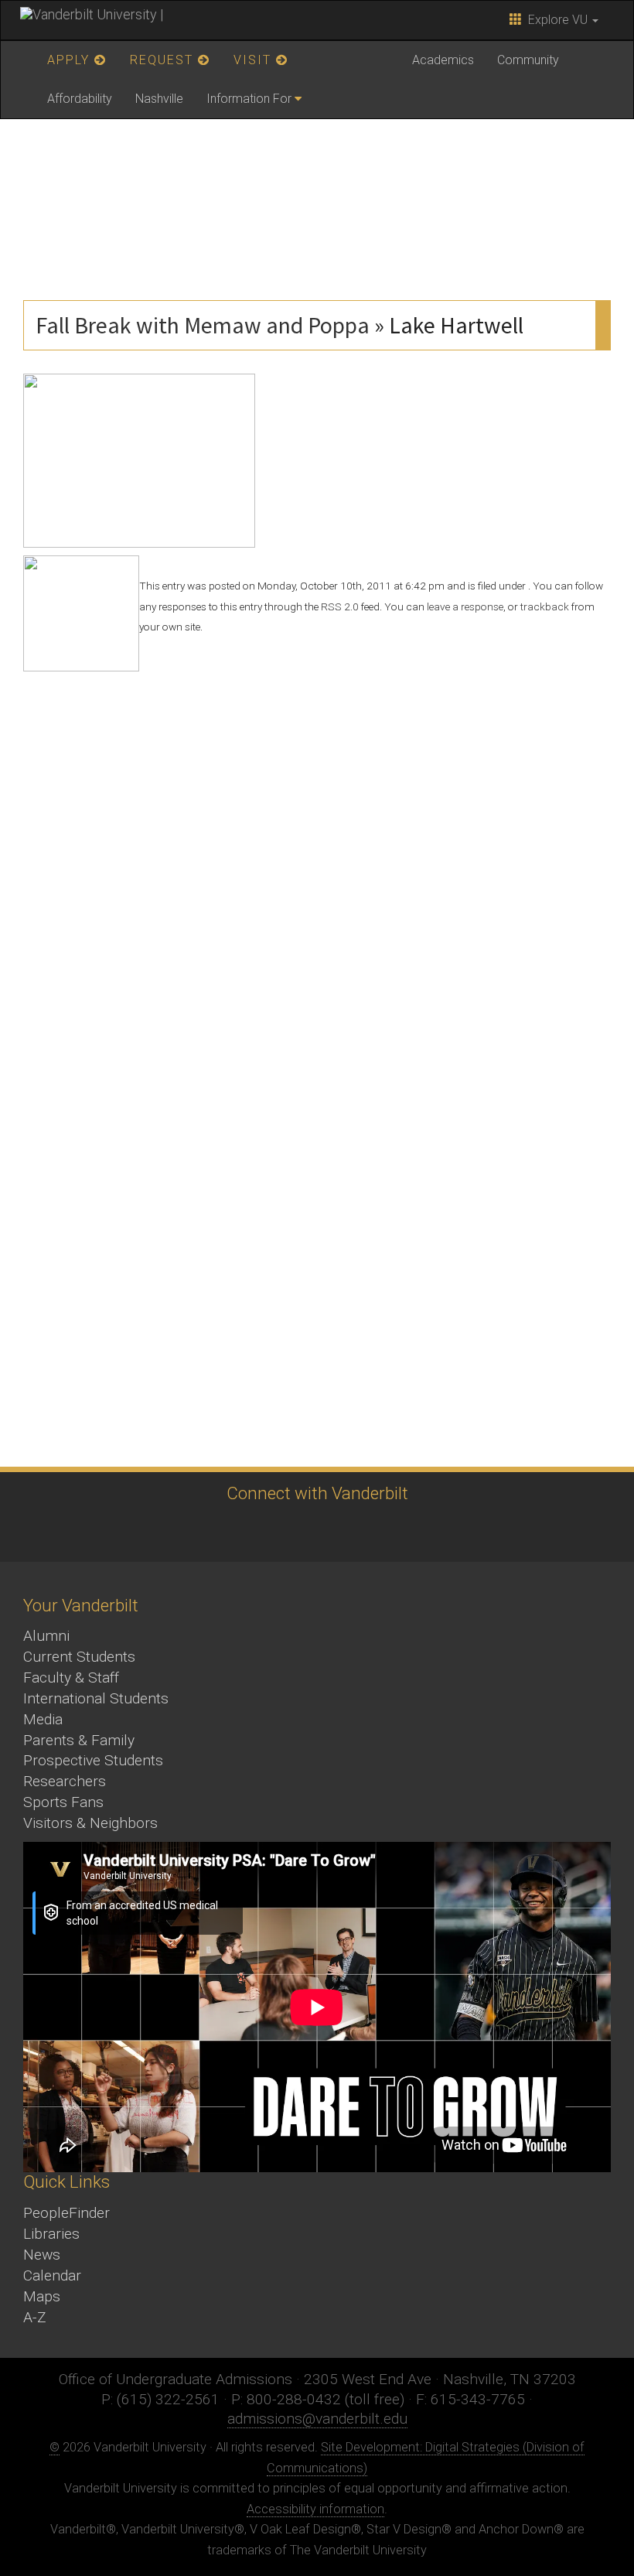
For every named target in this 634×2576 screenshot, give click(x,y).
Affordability (80, 99)
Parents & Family (79, 1740)
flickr (356, 1531)
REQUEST (164, 60)
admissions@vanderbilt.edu (317, 2419)
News (42, 2255)
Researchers (65, 1781)
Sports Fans (63, 1802)
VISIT (255, 60)
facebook (228, 1531)
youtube (314, 1531)
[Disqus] (317, 865)
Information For (249, 99)
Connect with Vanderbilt (317, 1493)
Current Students (79, 1657)
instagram (271, 1531)
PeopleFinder (66, 2213)
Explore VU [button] (556, 20)
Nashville (159, 99)
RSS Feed (441, 1531)
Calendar (52, 2275)
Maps (42, 2296)
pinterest (399, 1531)
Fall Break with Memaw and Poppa (203, 325)
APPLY (71, 60)
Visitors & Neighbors (90, 1823)
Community (528, 60)
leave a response (465, 606)
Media (43, 1719)
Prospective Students (93, 1760)
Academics (443, 60)
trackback (545, 606)
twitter (186, 1531)
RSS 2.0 (340, 606)
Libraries (51, 2234)
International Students (96, 1698)
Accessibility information (315, 2509)
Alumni (46, 1636)
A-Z (35, 2317)
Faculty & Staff (71, 1677)
